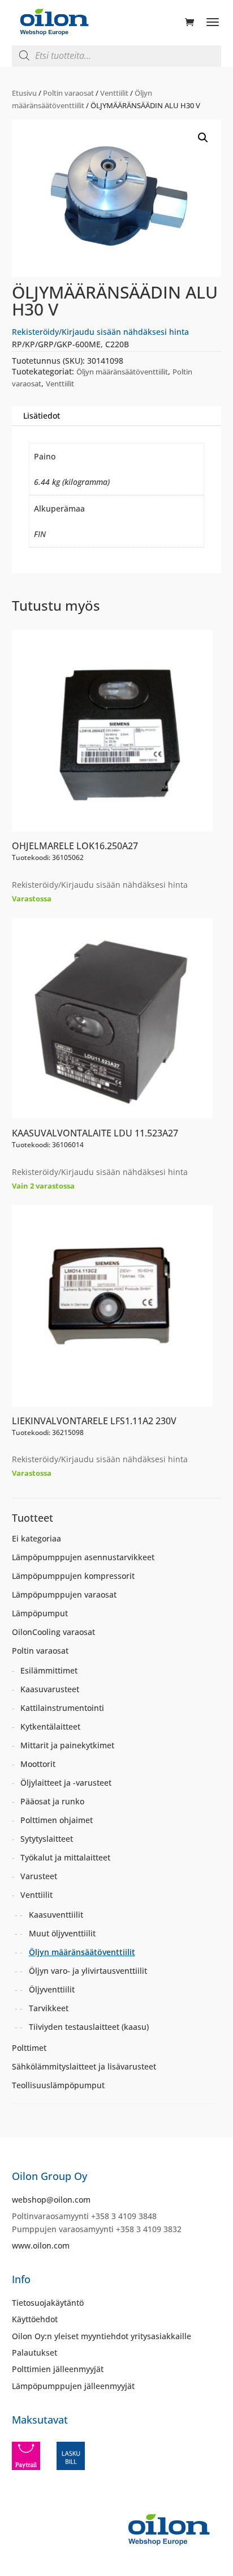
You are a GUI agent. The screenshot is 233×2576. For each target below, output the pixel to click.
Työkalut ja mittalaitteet (65, 1857)
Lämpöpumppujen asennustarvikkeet (83, 1557)
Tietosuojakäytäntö (48, 2303)
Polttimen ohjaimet (57, 1820)
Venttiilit (114, 93)
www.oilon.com (41, 2245)
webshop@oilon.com (51, 2200)
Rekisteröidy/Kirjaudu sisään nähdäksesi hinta (100, 332)
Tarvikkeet (49, 2008)
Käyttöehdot (35, 2319)
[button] (203, 138)
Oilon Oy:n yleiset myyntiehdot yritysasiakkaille (102, 2336)
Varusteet (39, 1876)
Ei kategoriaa (36, 1538)
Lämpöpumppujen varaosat (64, 1594)
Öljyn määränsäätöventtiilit (122, 372)
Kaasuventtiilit (56, 1915)
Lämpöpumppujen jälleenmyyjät (73, 2386)
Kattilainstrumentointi (62, 1708)
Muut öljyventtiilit (62, 1933)
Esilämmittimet (49, 1670)
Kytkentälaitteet (50, 1726)
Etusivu (24, 93)
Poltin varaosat (68, 93)
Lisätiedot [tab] (42, 416)
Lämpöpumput (40, 1613)
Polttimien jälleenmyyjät (58, 2369)
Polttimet (29, 2048)
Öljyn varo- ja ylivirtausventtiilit (88, 1971)
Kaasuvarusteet (50, 1689)
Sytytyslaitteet (47, 1839)
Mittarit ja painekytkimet (67, 1745)
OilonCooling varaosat (53, 1632)
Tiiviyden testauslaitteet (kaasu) (89, 2027)
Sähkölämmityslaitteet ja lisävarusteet (84, 2066)
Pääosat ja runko (52, 1801)
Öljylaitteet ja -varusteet (66, 1783)
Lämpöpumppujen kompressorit (73, 1576)
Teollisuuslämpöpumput (58, 2085)
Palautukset (34, 2353)
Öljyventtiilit (52, 1989)
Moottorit (38, 1764)
